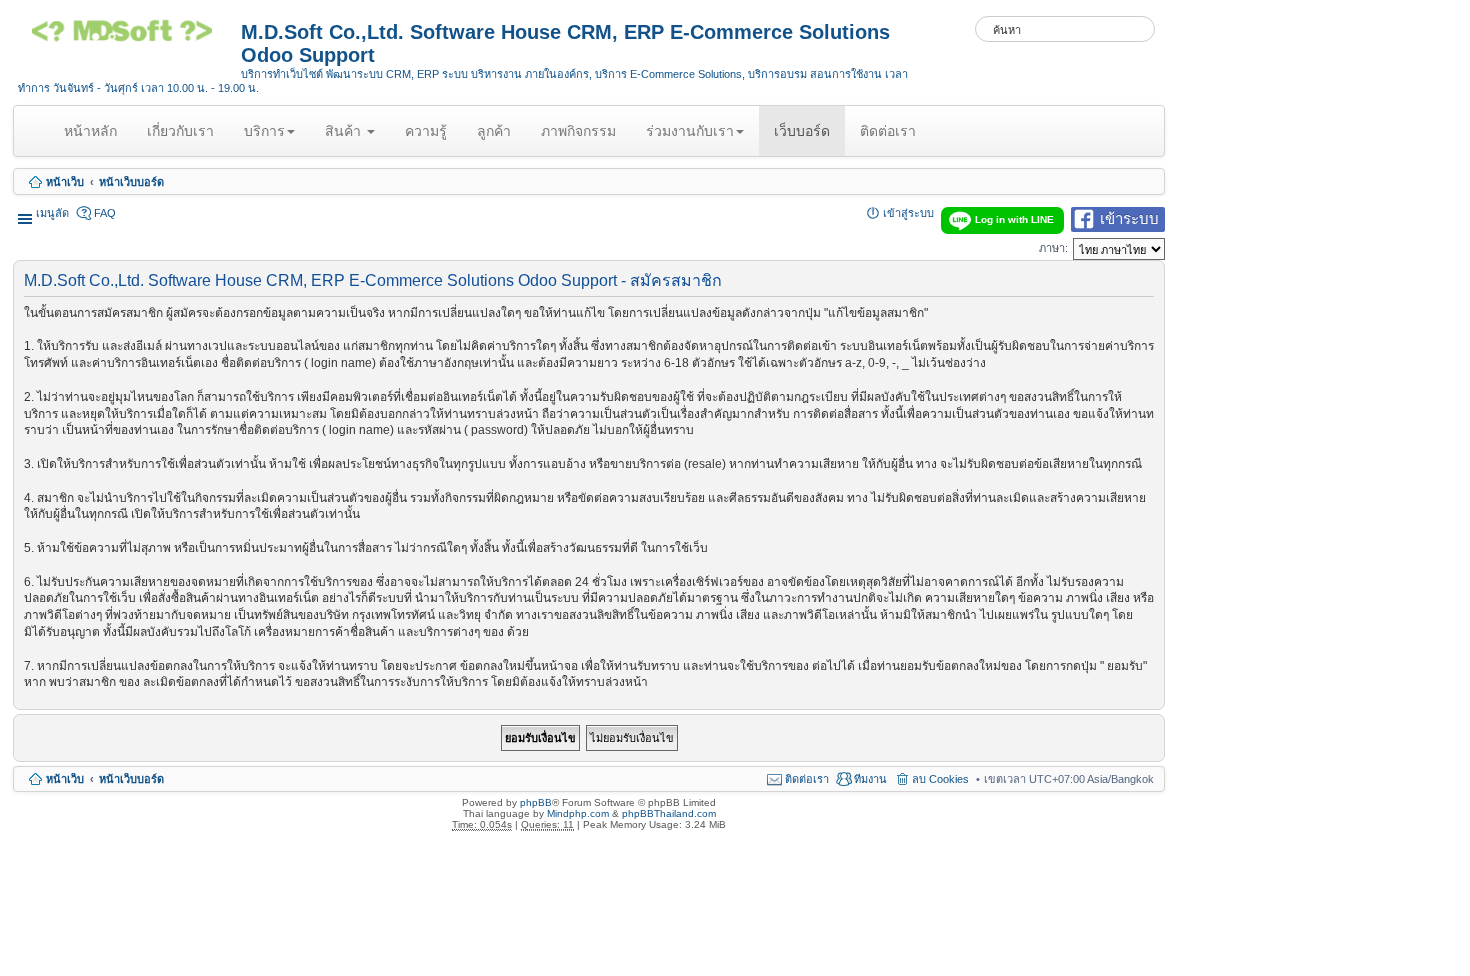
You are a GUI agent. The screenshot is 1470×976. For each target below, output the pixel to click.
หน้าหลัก (94, 139)
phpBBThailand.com (669, 813)
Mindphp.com (578, 813)
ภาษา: (1053, 248)
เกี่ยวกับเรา (180, 131)
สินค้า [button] (345, 131)
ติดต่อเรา (888, 131)
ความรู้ (426, 131)
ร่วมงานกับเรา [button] (690, 131)
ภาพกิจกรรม (578, 131)
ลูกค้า (494, 131)
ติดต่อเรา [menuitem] (807, 779)
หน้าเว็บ (65, 182)
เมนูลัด (52, 213)
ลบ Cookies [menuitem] (940, 779)
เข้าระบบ (1129, 217)
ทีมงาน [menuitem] (870, 779)
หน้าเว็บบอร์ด (131, 182)
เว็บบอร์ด (802, 131)
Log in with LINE (1014, 219)
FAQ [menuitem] (105, 213)
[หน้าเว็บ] (129, 38)
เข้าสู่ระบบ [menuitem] (908, 213)
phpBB (536, 802)
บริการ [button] (264, 131)
